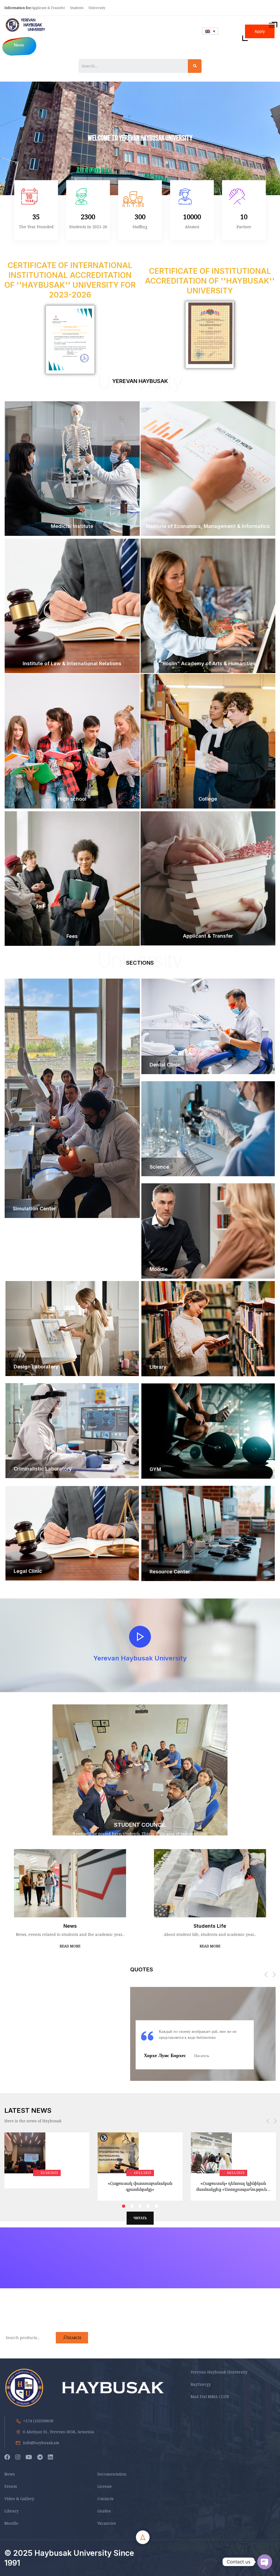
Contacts (105, 2499)
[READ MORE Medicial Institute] (72, 534)
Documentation (112, 2474)
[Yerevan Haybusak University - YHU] (25, 25)
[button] (266, 1975)
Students (77, 8)
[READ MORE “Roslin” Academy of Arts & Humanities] (208, 672)
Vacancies (107, 2523)
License (105, 2486)
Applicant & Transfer (49, 8)
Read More (70, 1946)
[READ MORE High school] (72, 807)
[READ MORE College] (208, 807)
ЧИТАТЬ (140, 2218)
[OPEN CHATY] (265, 2562)
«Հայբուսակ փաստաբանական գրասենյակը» (140, 2186)
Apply (260, 31)
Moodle (11, 2523)
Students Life (210, 1926)
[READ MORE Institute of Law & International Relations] (72, 672)
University (97, 8)
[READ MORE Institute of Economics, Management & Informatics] (208, 534)
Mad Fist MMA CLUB (210, 2397)
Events (11, 2486)
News (70, 1926)
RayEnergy (201, 2384)
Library (11, 2511)
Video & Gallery (19, 2499)
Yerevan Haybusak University (219, 2372)
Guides (104, 2511)
